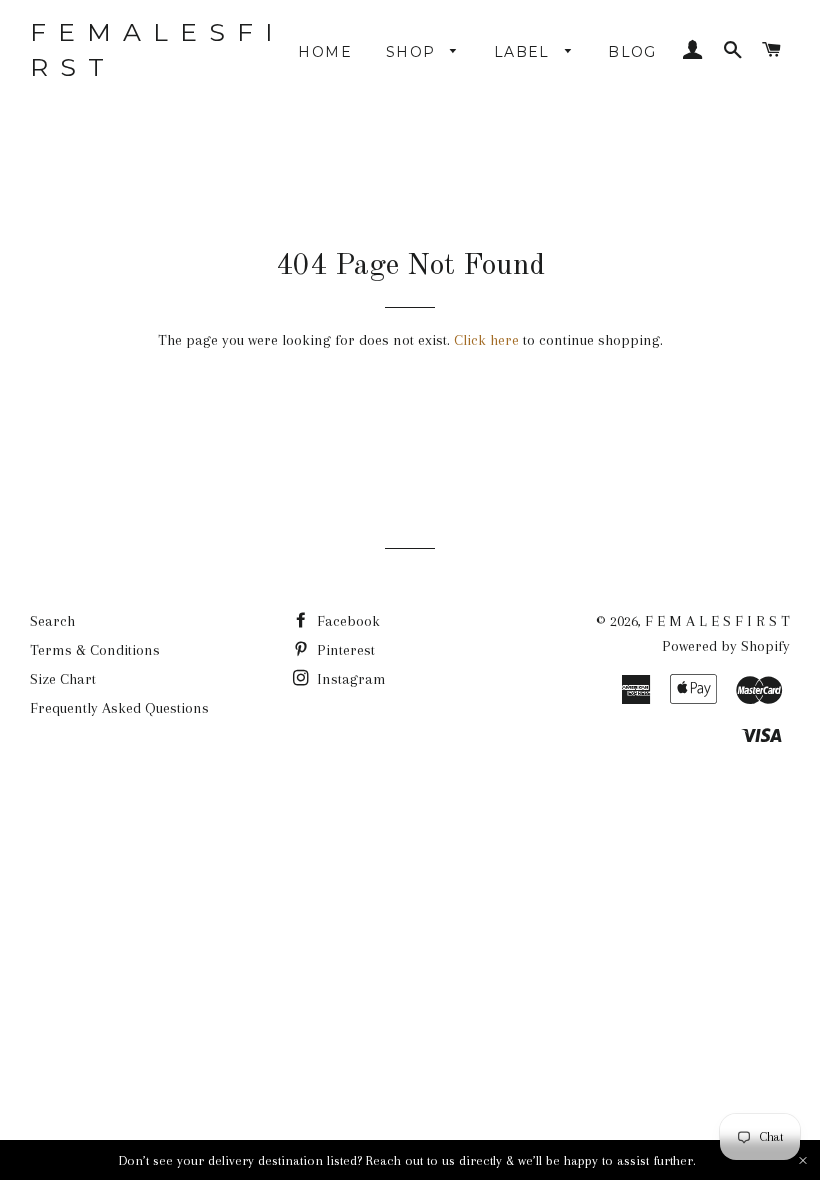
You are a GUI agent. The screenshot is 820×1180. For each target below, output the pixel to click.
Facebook (346, 621)
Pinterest (344, 650)
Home (325, 52)
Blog (632, 52)
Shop (413, 52)
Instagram (349, 679)
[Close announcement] (803, 1160)
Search (52, 621)
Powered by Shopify (726, 646)
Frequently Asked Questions (119, 708)
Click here (486, 340)
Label (524, 52)
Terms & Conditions (95, 650)
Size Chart (63, 679)
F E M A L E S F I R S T (153, 49)
